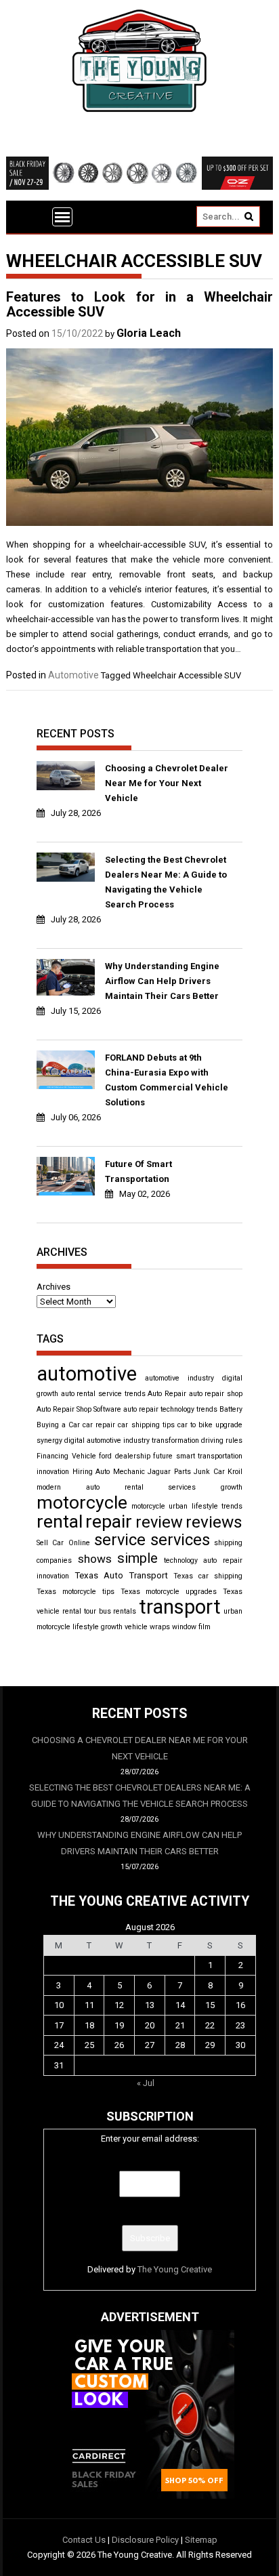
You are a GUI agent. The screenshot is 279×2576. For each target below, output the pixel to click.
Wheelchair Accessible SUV (187, 675)
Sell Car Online (63, 1543)
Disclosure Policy (145, 2540)
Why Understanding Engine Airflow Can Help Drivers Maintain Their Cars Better (162, 981)
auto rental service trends (103, 1394)
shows (95, 1559)
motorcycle (82, 1502)
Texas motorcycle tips (76, 1592)
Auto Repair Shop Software (79, 1409)
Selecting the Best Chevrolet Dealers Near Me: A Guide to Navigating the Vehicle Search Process (166, 882)
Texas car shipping (208, 1576)
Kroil (235, 1472)
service (120, 1540)
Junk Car (209, 1472)
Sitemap (201, 2540)
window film (191, 1627)
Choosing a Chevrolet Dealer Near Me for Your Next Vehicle (167, 783)
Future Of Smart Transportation (138, 1171)
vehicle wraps (147, 1627)
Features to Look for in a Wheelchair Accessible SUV (139, 304)
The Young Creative (175, 2269)
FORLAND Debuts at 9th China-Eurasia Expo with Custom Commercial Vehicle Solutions (167, 1080)
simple (137, 1558)
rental (60, 1521)
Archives (53, 1287)
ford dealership (125, 1456)
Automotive (73, 675)
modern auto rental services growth (139, 1487)
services (180, 1540)
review (159, 1522)
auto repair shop (216, 1394)
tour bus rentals (110, 1611)
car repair (99, 1425)
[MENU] (62, 217)
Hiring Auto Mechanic (109, 1472)
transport (180, 1607)
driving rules (222, 1440)
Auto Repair (167, 1394)
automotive (87, 1374)
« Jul (146, 2083)
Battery (231, 1409)
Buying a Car (58, 1425)
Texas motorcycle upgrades (169, 1592)
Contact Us (84, 2540)
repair (109, 1521)
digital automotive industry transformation (132, 1440)
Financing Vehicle (66, 1456)
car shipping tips (146, 1425)
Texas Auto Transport (121, 1575)
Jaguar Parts (169, 1472)
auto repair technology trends (170, 1409)
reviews (214, 1522)
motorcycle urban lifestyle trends (187, 1506)
